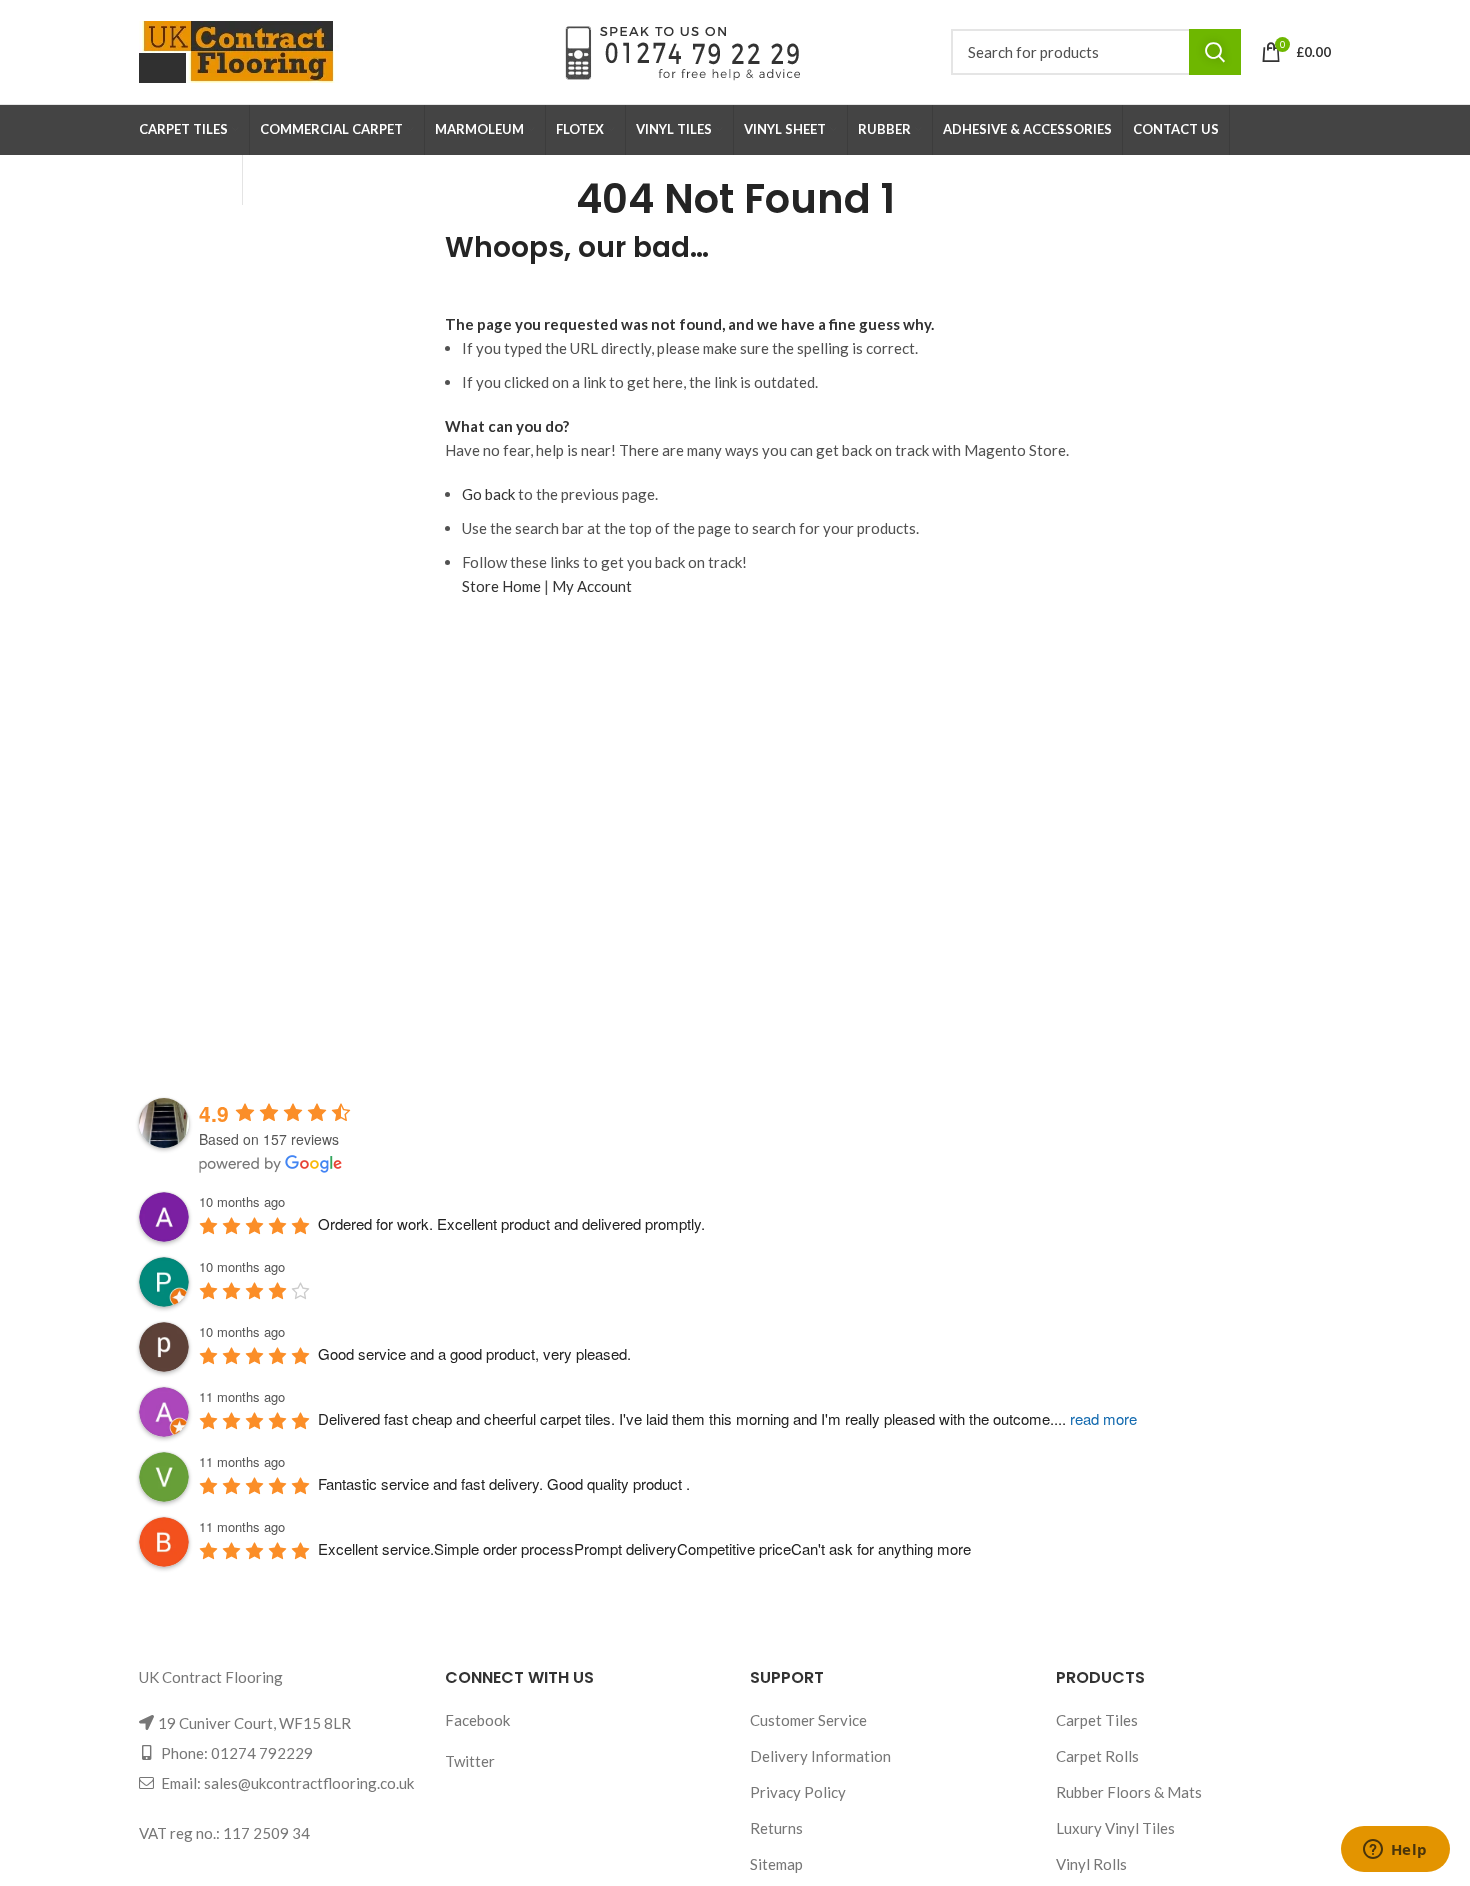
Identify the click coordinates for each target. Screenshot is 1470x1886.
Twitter (470, 1761)
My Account (592, 586)
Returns (776, 1828)
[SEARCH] (1215, 52)
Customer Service (808, 1720)
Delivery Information (820, 1756)
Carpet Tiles (1097, 1720)
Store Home (501, 586)
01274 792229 (262, 1753)
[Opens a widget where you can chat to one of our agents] (1395, 1851)
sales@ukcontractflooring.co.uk (309, 1783)
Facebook (477, 1720)
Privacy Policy (798, 1792)
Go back (488, 494)
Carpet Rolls (1097, 1756)
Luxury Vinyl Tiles (1115, 1828)
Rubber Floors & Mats (1129, 1792)
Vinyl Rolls (1091, 1864)
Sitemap (776, 1864)
